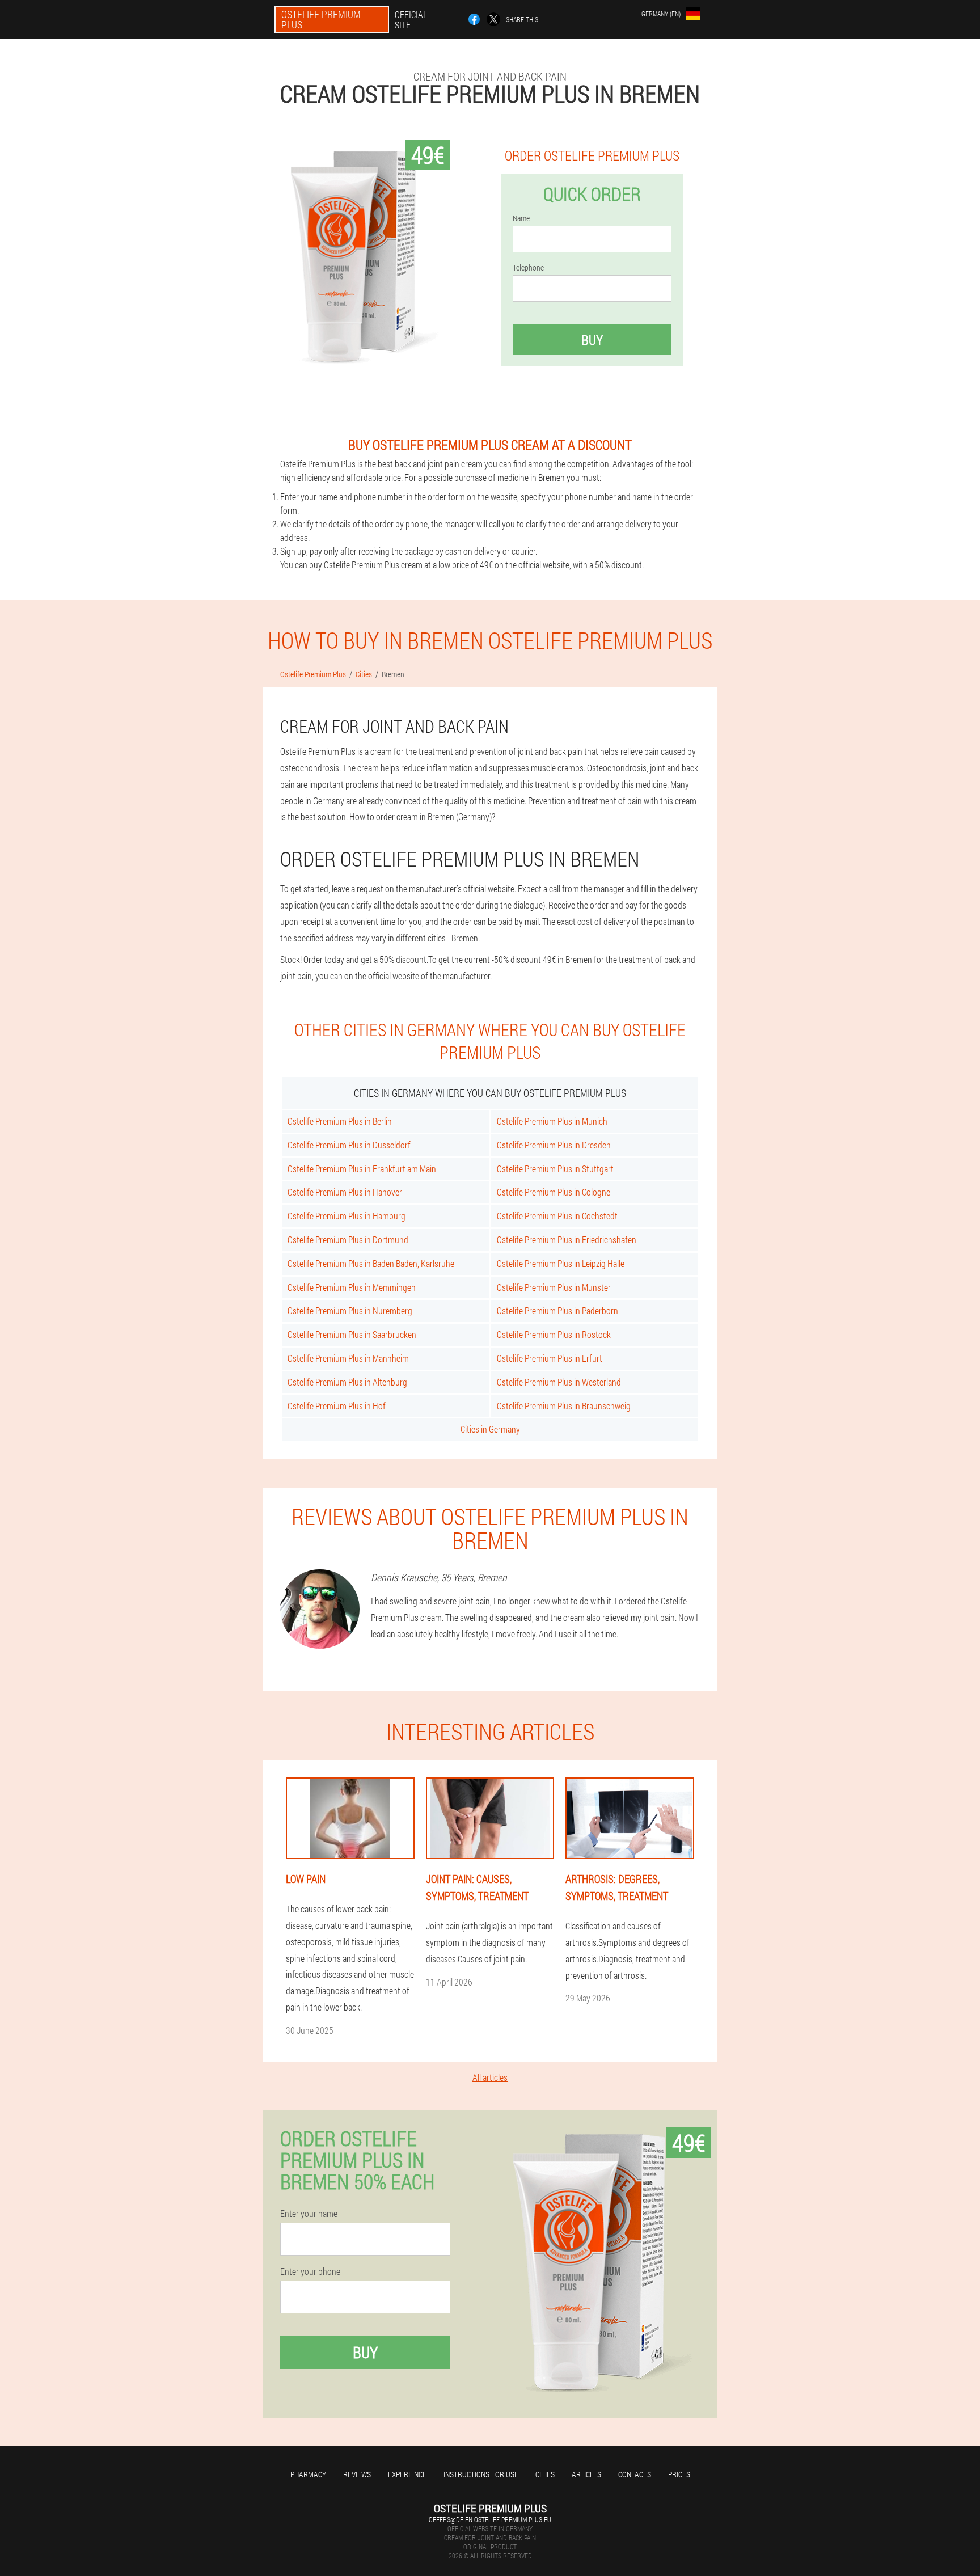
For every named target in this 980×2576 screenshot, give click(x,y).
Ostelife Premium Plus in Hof (337, 1406)
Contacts (635, 2474)
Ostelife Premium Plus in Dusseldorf (349, 1145)
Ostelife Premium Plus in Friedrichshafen (567, 1240)
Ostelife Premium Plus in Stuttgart (555, 1169)
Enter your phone (310, 2271)
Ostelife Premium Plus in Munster (554, 1287)
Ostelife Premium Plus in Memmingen (352, 1287)
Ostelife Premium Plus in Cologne (554, 1192)
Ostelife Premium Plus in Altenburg (347, 1382)
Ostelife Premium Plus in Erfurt (550, 1358)
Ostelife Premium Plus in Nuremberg (350, 1310)
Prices (679, 2474)
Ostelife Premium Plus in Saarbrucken (352, 1334)
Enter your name (309, 2214)
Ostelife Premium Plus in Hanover (345, 1192)
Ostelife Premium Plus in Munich (552, 1121)
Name (521, 218)
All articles (490, 2077)
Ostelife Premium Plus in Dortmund (348, 1240)
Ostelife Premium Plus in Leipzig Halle (561, 1263)
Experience (407, 2474)
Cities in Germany (490, 1429)
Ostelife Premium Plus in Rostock (554, 1334)
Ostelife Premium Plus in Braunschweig (564, 1406)
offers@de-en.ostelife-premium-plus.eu (490, 2519)
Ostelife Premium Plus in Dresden (554, 1145)
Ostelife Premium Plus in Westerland (559, 1382)
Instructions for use (481, 2474)
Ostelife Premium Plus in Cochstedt (557, 1216)
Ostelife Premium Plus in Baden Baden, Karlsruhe (371, 1263)
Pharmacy (308, 2474)
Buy (592, 340)
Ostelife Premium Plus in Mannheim (348, 1358)
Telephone (528, 268)
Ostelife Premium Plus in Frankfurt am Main (362, 1169)
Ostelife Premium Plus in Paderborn (557, 1310)
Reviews (357, 2474)
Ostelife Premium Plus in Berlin (340, 1121)
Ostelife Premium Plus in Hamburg (347, 1216)
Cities (545, 2474)
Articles (586, 2474)
